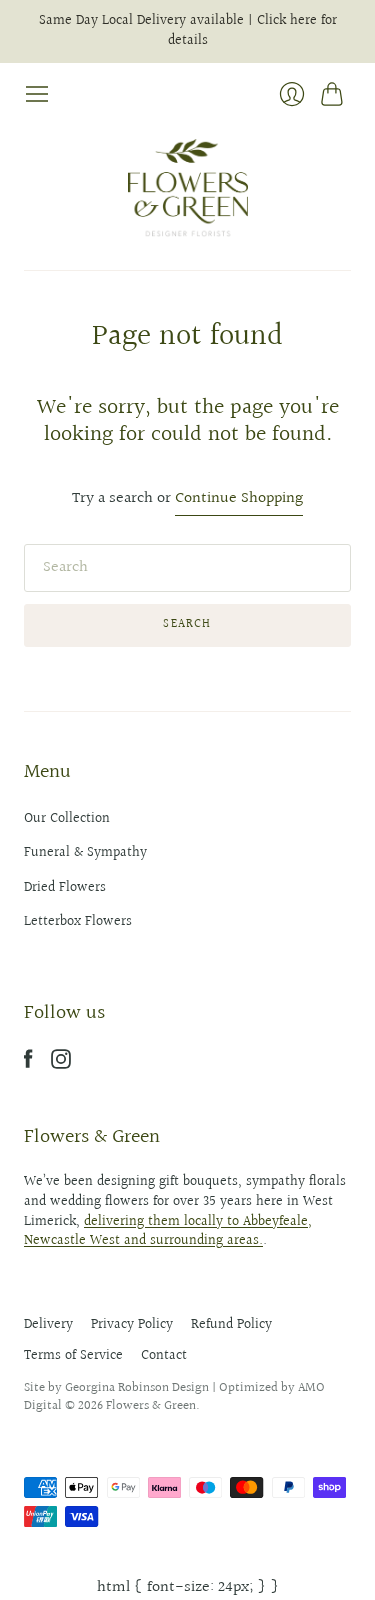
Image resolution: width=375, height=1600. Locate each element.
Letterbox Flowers (78, 922)
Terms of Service (73, 1356)
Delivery (48, 1325)
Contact (164, 1356)
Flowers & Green (151, 1406)
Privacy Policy (132, 1325)
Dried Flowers (65, 888)
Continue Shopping (239, 499)
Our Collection (67, 819)
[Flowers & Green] (188, 188)
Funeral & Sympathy (85, 853)
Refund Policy (231, 1325)
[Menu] (37, 94)
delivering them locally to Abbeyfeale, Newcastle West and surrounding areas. (168, 1232)
